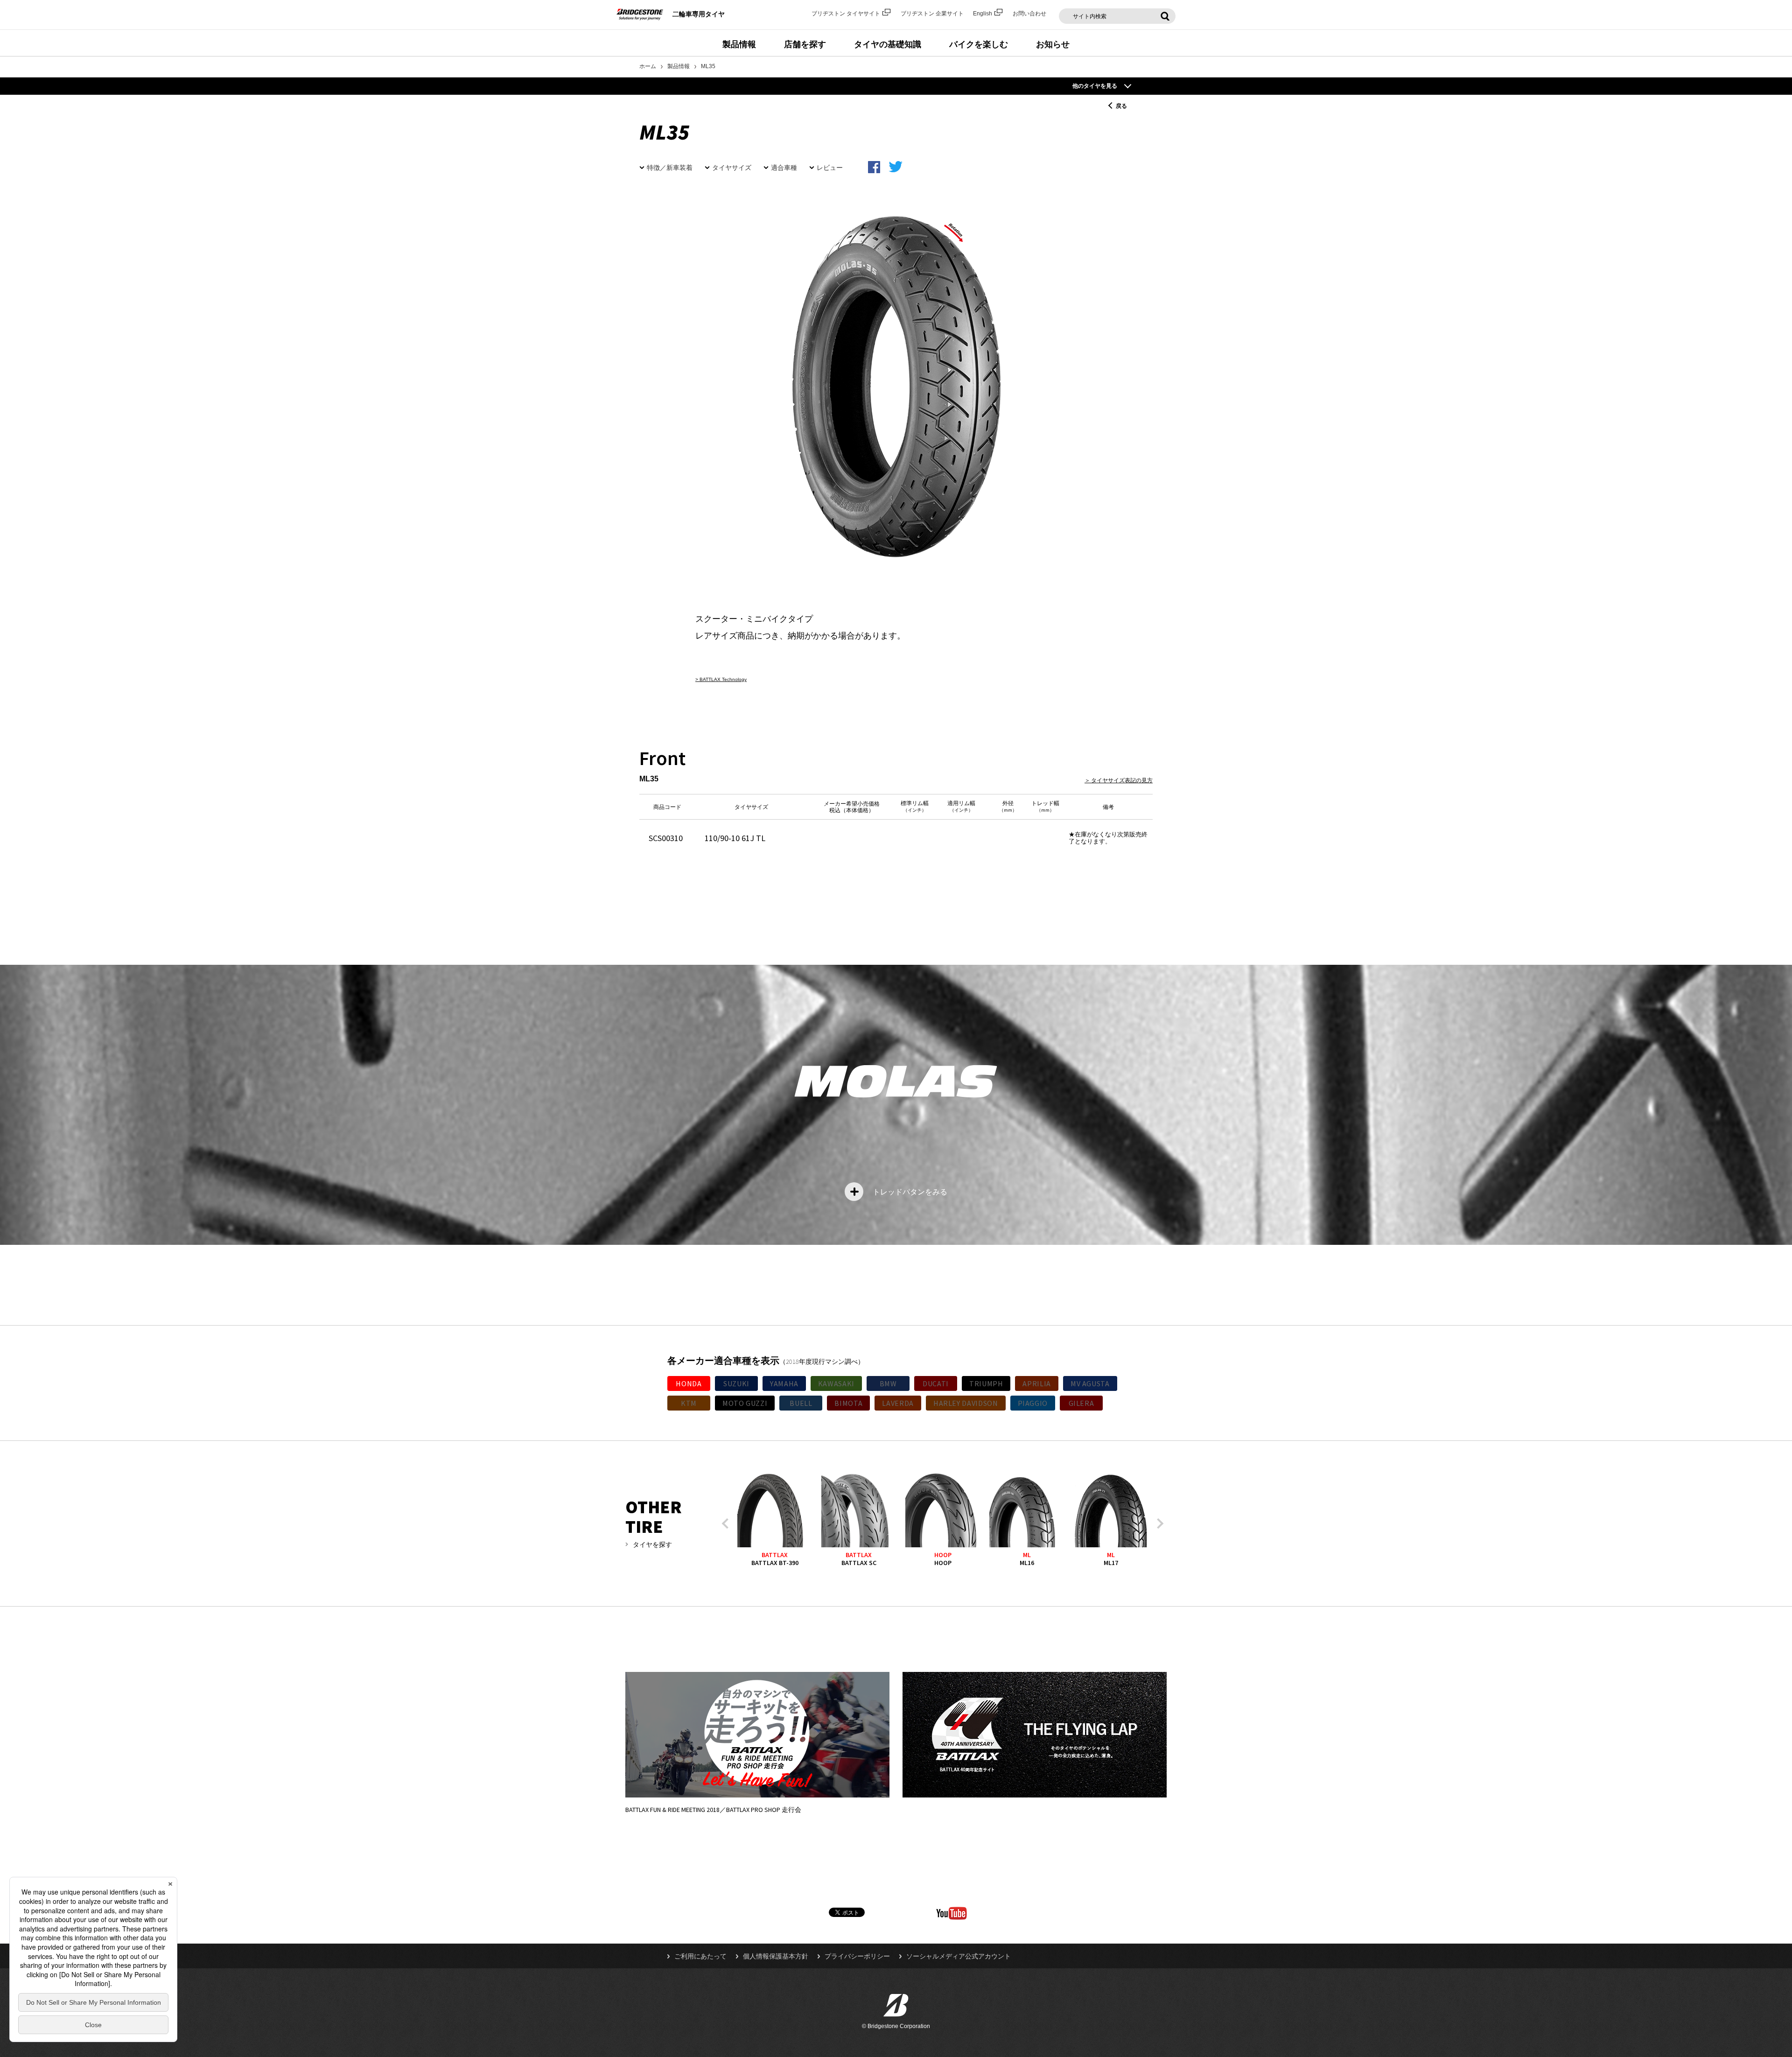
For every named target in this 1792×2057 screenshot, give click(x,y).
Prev (727, 1524)
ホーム (648, 66)
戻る (1121, 106)
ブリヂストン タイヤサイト (846, 14)
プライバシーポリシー (857, 1956)
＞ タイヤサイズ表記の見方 (1119, 780)
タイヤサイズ (732, 168)
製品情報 (739, 44)
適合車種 (784, 168)
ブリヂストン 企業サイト (932, 14)
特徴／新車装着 (670, 168)
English (983, 14)
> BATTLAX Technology (721, 679)
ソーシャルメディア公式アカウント (959, 1956)
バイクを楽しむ (979, 44)
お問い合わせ (1029, 14)
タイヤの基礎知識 (888, 44)
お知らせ (1053, 44)
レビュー (830, 168)
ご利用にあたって (700, 1956)
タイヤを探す (652, 1545)
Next (1158, 1524)
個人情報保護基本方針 (776, 1956)
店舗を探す (805, 44)
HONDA (689, 1383)
